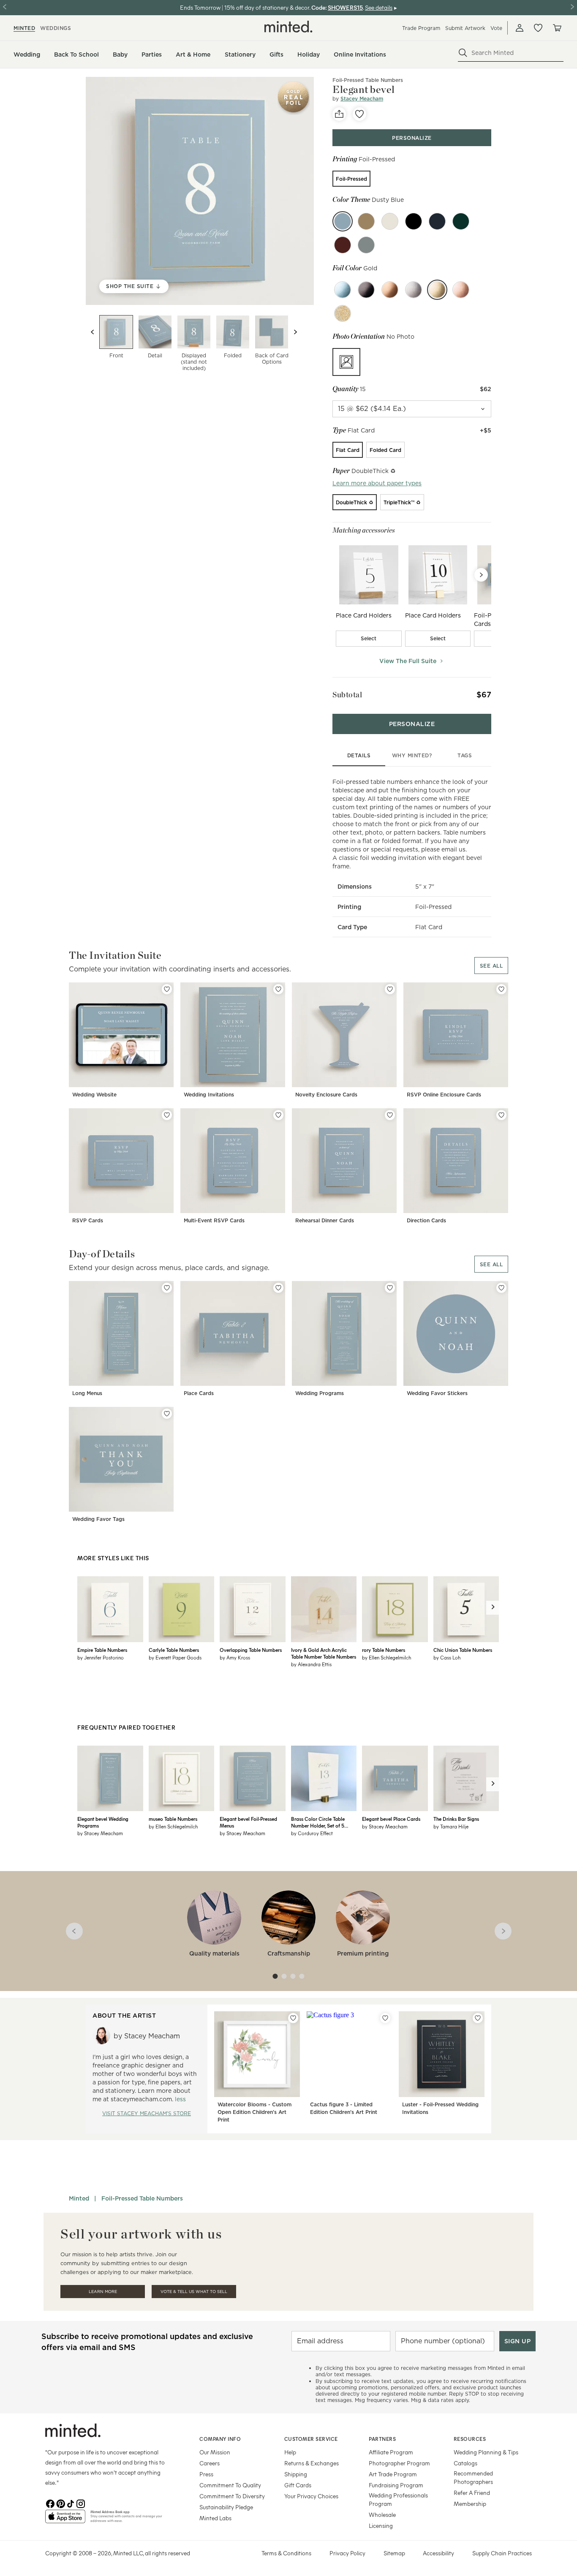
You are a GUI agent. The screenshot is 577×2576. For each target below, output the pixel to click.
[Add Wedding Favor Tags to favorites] (167, 1414)
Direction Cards (426, 1220)
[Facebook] (50, 2503)
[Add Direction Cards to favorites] (501, 1115)
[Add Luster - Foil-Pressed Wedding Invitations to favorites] (478, 2018)
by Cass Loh (447, 1657)
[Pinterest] (60, 2503)
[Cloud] (366, 221)
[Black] (366, 290)
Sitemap (394, 2553)
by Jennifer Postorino (101, 1657)
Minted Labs (215, 2518)
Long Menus (87, 1393)
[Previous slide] (93, 332)
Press (206, 2474)
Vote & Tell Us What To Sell (194, 2292)
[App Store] (65, 2520)
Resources (470, 2439)
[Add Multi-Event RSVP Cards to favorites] (278, 1115)
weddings (56, 28)
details (359, 755)
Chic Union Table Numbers (463, 1650)
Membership (470, 2504)
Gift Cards (298, 2485)
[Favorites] (538, 28)
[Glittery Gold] (343, 313)
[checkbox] (369, 639)
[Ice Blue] (343, 290)
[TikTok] (71, 2503)
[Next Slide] (481, 575)
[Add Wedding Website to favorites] (167, 989)
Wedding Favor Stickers (437, 1393)
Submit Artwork (465, 28)
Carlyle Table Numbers (174, 1650)
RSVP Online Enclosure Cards (444, 1095)
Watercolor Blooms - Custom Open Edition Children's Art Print (254, 2112)
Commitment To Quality (230, 2485)
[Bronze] (390, 290)
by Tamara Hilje (451, 1826)
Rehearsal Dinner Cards (325, 1220)
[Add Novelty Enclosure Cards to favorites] (390, 989)
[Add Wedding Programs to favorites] (390, 1288)
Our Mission (215, 2452)
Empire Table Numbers (102, 1650)
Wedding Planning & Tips (486, 2452)
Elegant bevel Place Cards (391, 1819)
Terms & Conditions (286, 2553)
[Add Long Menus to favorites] (167, 1288)
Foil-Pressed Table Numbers (368, 80)
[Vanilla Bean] (390, 221)
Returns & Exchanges (312, 2463)
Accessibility (438, 2553)
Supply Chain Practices (502, 2553)
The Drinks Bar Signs (456, 1819)
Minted (79, 2198)
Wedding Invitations (209, 1095)
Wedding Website (94, 1095)
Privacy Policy (347, 2553)
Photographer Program (399, 2463)
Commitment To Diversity (232, 2496)
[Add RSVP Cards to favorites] (167, 1115)
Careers (210, 2463)
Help (290, 2452)
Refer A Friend (472, 2493)
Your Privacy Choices (311, 2496)
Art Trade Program (393, 2474)
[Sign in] (520, 28)
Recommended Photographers (473, 2477)
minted (24, 28)
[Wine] (343, 245)
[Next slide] (295, 332)
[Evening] (414, 221)
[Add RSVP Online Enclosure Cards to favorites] (501, 989)
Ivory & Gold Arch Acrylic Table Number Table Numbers (324, 1653)
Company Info (220, 2439)
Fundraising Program (396, 2485)
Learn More (103, 2292)
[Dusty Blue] (343, 221)
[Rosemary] (366, 245)
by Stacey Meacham (100, 1833)
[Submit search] (463, 53)
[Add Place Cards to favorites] (278, 1288)
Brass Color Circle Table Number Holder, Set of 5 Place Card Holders (318, 1822)
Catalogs (465, 2463)
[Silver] (414, 290)
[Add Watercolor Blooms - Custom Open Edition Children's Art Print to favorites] (293, 2018)
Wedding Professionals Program (398, 2499)
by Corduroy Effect (312, 1833)
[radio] (351, 179)
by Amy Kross (235, 1657)
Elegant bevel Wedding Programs (103, 1822)
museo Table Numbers (173, 1819)
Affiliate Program (391, 2452)
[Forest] (461, 221)
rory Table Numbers (384, 1650)
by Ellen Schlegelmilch (386, 1657)
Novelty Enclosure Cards (326, 1095)
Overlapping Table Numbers (251, 1650)
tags (465, 755)
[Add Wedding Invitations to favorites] (278, 989)
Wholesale (382, 2515)
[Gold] (437, 290)
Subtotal (347, 695)
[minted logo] (288, 27)
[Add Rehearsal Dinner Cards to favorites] (390, 1115)
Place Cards (199, 1393)
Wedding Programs (320, 1393)
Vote (496, 28)
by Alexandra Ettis (311, 1664)
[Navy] (437, 221)
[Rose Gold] (461, 290)
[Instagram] (81, 2503)
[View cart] (557, 28)
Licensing (381, 2526)
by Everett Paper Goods (175, 1657)
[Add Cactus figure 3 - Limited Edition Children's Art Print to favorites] (385, 2018)
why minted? (412, 755)
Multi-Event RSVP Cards (214, 1220)
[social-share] (339, 114)
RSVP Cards (88, 1220)
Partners (382, 2439)
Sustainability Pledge (226, 2507)
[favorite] (359, 114)
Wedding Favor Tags (98, 1519)
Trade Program (421, 28)
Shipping (296, 2474)
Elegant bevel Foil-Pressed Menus (248, 1822)
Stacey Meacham (362, 99)
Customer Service (311, 2439)
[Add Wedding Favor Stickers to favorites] (501, 1288)
